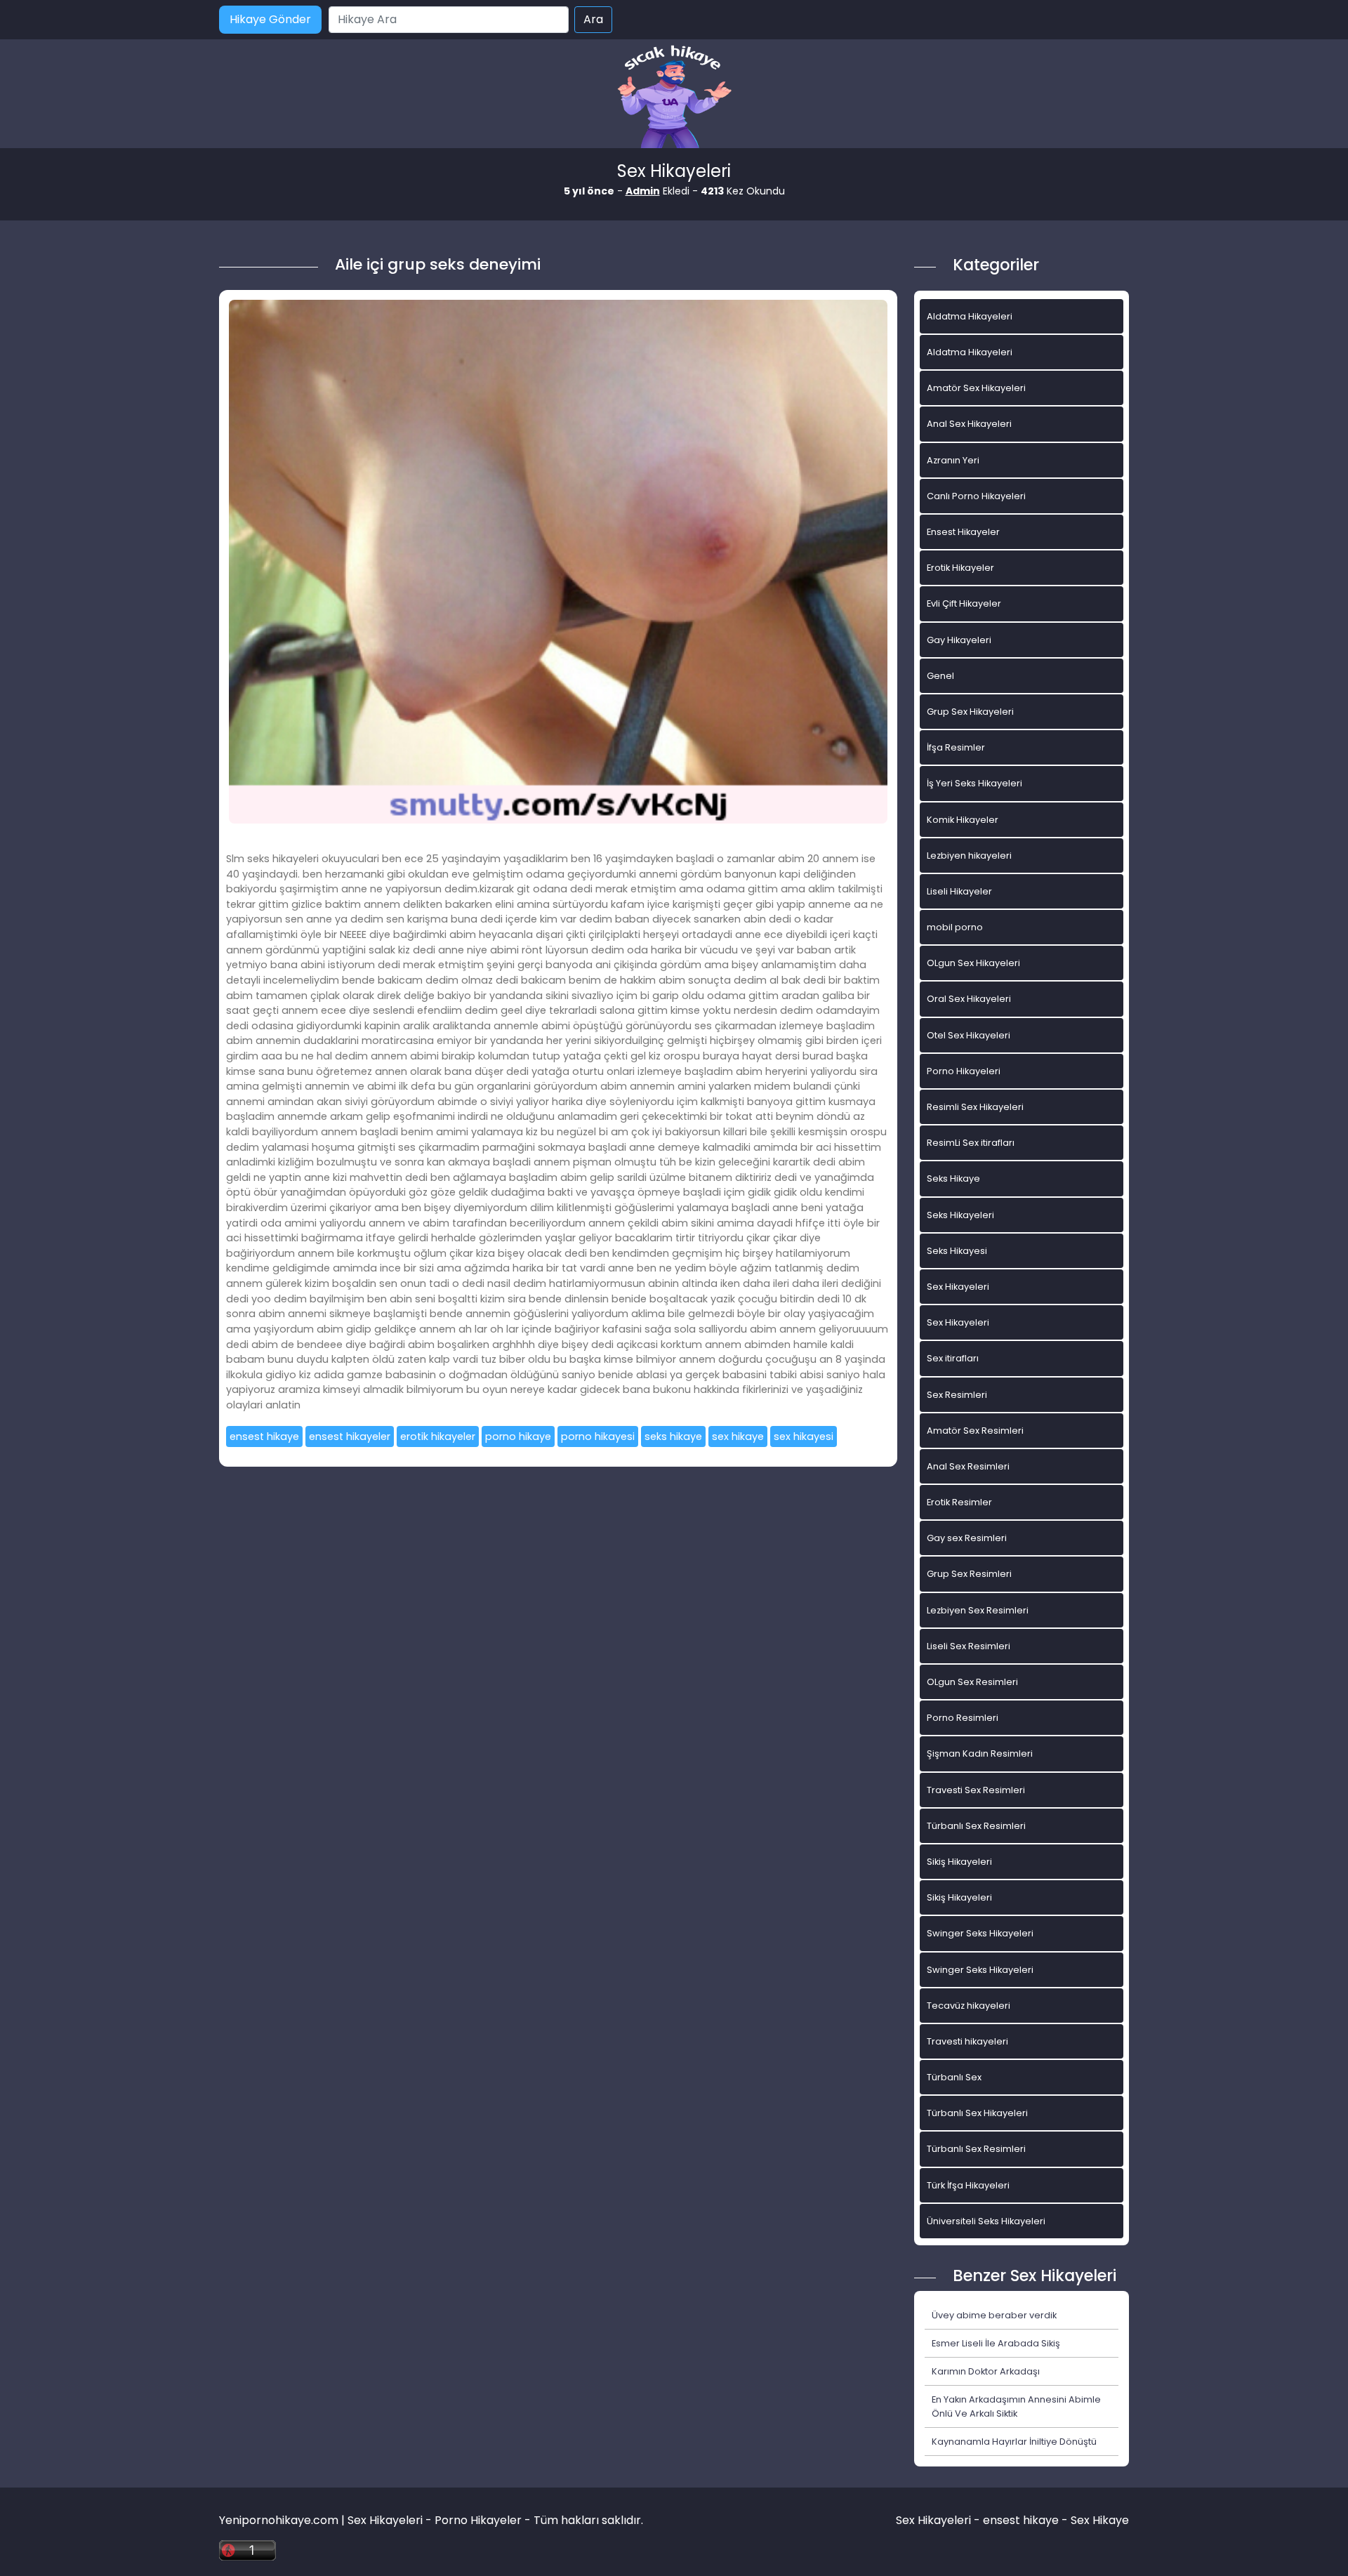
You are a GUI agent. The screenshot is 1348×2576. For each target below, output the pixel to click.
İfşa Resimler (956, 747)
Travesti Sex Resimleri (976, 1790)
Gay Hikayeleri (959, 640)
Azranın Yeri (953, 460)
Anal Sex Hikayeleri (969, 424)
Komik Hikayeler (963, 820)
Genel (940, 676)
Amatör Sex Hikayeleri (976, 388)
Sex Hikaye (1100, 2520)
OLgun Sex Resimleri (972, 1682)
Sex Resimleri (957, 1395)
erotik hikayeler (438, 1436)
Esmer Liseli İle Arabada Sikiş (996, 2343)
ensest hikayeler (350, 1436)
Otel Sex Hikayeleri (969, 1035)
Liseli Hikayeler (959, 891)
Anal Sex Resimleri (968, 1466)
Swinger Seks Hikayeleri (980, 1933)
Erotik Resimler (959, 1502)
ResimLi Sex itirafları (971, 1143)
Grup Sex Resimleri (969, 1574)
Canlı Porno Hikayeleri (976, 496)
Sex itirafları (953, 1358)
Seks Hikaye (953, 1178)
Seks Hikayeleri (960, 1215)
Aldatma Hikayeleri (970, 316)
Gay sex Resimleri (967, 1538)
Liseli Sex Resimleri (969, 1646)
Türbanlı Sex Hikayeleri (977, 2113)
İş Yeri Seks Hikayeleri (974, 783)
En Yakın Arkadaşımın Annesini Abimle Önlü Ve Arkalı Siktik (1016, 2406)
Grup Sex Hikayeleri (970, 712)
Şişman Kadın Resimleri (980, 1753)
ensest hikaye (264, 1436)
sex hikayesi (804, 1436)
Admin (643, 191)
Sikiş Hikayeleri (959, 1862)
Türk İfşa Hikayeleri (968, 2185)
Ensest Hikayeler (963, 532)
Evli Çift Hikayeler (964, 603)
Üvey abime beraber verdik (994, 2315)
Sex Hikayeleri (958, 1287)
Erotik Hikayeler (960, 568)
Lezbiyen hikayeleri (969, 856)
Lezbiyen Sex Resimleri (978, 1610)
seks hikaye (673, 1436)
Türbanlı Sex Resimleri (976, 1826)
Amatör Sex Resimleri (975, 1431)
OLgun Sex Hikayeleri (973, 963)
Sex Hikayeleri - (939, 2520)
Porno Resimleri (963, 1718)
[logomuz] (674, 98)
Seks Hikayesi (957, 1251)
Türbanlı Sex (954, 2077)
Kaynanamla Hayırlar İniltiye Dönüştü (1014, 2442)
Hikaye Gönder (270, 19)
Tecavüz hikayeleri (969, 2006)
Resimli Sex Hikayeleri (975, 1107)
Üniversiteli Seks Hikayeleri (986, 2221)
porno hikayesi (598, 1436)
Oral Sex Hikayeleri (969, 999)
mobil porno (955, 927)
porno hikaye (518, 1436)
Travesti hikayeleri (967, 2041)
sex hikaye (738, 1436)
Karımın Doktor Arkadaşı (986, 2371)
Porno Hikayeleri (964, 1071)
